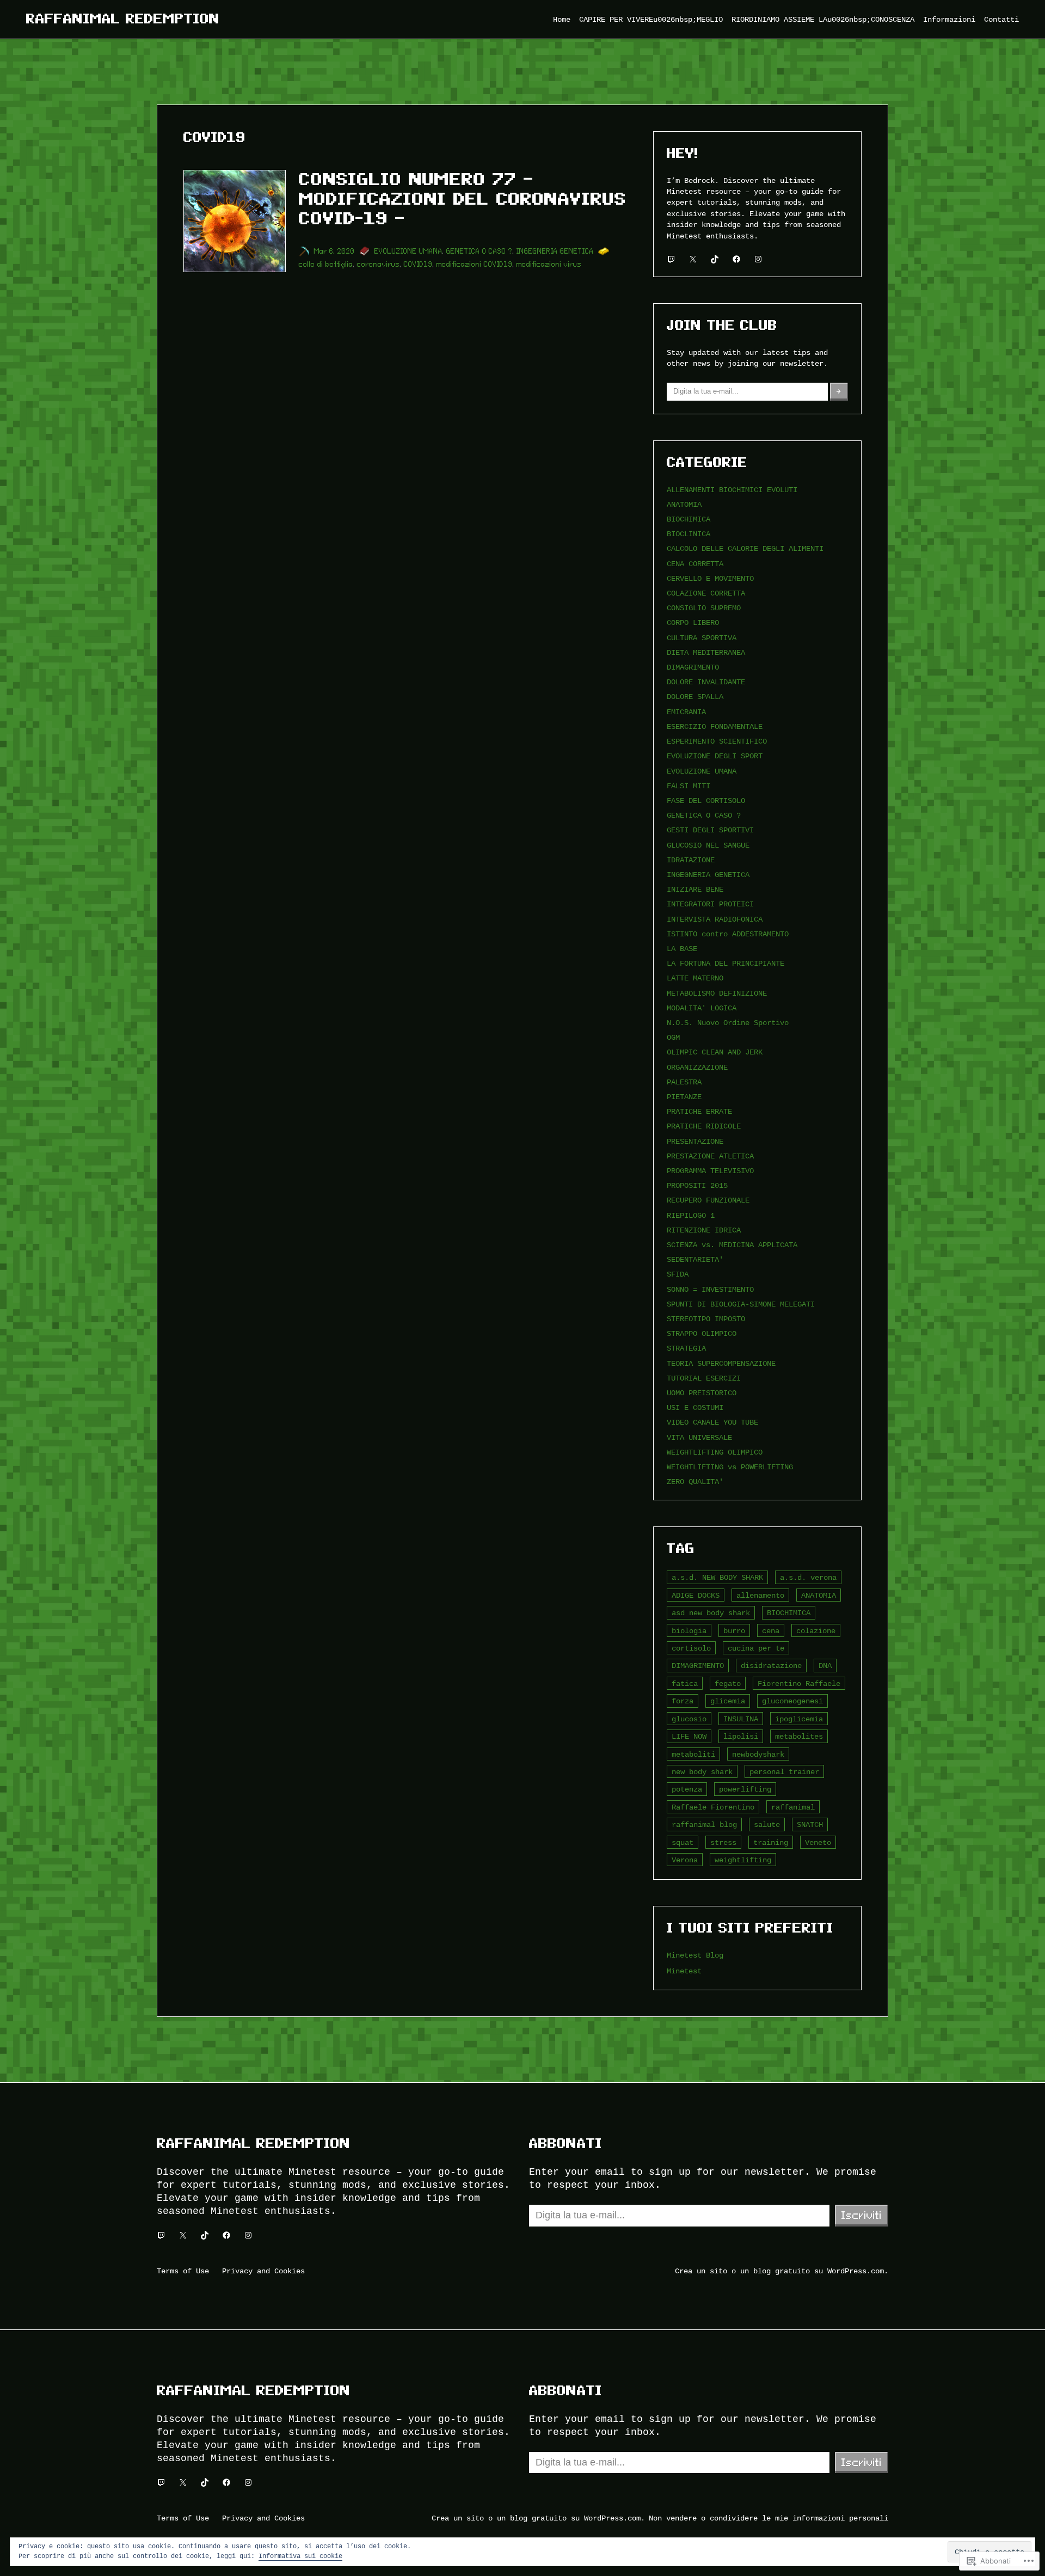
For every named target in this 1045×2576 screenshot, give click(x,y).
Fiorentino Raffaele (799, 1683)
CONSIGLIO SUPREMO (704, 608)
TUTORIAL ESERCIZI (704, 1378)
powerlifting (745, 1789)
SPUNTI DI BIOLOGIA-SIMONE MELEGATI (741, 1304)
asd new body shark (711, 1613)
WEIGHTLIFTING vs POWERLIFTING (730, 1467)
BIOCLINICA (689, 534)
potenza (687, 1789)
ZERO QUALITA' (695, 1482)
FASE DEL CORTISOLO (706, 801)
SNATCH (810, 1824)
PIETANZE (684, 1097)
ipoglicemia (799, 1719)
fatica (685, 1683)
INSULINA (741, 1719)
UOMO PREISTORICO (702, 1393)
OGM (673, 1037)
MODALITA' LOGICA (702, 1008)
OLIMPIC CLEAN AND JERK (715, 1052)
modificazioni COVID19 (475, 264)
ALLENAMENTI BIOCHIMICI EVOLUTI (732, 490)
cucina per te (756, 1648)
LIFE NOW (689, 1736)
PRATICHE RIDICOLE (704, 1126)
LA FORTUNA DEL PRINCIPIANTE (726, 963)
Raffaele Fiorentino (713, 1807)
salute (767, 1824)
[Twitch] (671, 259)
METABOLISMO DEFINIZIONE (717, 993)
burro (734, 1631)
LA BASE (682, 949)
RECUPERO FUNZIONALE (708, 1200)
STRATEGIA (686, 1348)
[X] (693, 259)
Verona (685, 1860)
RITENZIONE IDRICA (704, 1230)
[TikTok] (715, 259)
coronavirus (379, 264)
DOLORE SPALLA (695, 697)
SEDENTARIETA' (695, 1259)
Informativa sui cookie (300, 2556)
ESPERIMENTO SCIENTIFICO (717, 741)
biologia (689, 1631)
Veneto (818, 1842)
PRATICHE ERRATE (699, 1111)
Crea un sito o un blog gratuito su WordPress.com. (782, 2271)
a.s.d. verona (808, 1577)
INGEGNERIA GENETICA (555, 251)
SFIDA (678, 1274)
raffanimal (793, 1807)
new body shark (702, 1772)
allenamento (760, 1595)
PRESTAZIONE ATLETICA (710, 1156)
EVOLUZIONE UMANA (408, 251)
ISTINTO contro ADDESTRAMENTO (728, 934)
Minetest (684, 1971)
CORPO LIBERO (693, 622)
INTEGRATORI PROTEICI (710, 904)
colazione (816, 1631)
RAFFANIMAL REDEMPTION (123, 19)
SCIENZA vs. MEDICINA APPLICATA (732, 1245)
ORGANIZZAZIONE (697, 1067)
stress (723, 1842)
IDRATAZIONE (691, 860)
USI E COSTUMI (695, 1407)
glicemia (728, 1701)
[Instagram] (758, 259)
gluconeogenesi (792, 1701)
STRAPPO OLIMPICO (702, 1333)
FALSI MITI (689, 786)
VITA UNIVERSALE (699, 1437)
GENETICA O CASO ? (480, 251)
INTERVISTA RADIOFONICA (715, 919)
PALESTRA (684, 1082)
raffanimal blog (704, 1824)
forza (683, 1701)
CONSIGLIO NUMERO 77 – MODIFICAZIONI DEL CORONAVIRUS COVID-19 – (463, 199)
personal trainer (784, 1772)
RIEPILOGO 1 (691, 1215)
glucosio (689, 1719)
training (771, 1842)
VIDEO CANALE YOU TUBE (712, 1422)
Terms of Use (183, 2271)
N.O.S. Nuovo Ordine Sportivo (728, 1023)
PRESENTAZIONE (695, 1141)
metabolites (799, 1736)
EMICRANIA (686, 712)
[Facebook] (736, 259)
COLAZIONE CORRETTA (706, 593)
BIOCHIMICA (689, 519)
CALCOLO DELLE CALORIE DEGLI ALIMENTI (745, 548)
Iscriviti (862, 2215)
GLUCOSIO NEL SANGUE (708, 845)
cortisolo (691, 1648)
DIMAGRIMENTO (693, 667)
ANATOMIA (684, 504)
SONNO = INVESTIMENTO (710, 1289)
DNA (825, 1666)
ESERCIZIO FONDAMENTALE (715, 726)
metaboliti (693, 1754)
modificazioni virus (549, 264)
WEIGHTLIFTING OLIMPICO (715, 1452)
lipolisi (741, 1736)
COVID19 (418, 264)
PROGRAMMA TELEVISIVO (710, 1171)
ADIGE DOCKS (696, 1595)
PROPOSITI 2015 (697, 1185)
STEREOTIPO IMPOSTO (706, 1319)
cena (771, 1631)
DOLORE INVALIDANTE (706, 682)
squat (683, 1842)
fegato (728, 1683)
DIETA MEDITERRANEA (706, 652)
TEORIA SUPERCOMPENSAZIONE (721, 1363)
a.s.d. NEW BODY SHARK (717, 1577)
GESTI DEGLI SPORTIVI (710, 830)
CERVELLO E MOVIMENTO (710, 578)
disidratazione (771, 1666)
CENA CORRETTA (695, 564)
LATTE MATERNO (695, 978)
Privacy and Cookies (263, 2271)
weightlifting (743, 1860)
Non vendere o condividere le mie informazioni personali (769, 2518)
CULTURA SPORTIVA (702, 638)
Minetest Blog (695, 1955)
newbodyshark (758, 1754)
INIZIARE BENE (695, 889)
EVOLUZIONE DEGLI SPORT (715, 756)
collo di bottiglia (326, 264)
